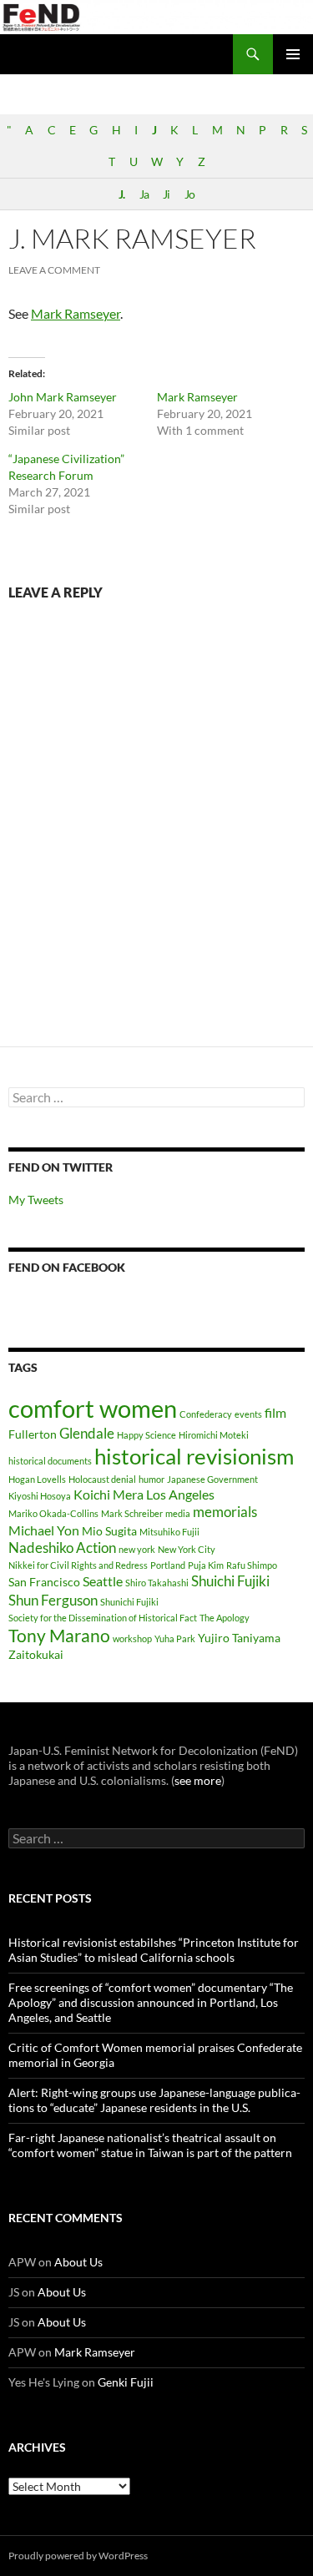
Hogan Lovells (37, 1479)
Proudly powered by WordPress (78, 2556)
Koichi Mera (109, 1494)
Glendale (87, 1433)
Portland (168, 1565)
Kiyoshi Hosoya (40, 1496)
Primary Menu (293, 54)
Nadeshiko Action (62, 1548)
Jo (189, 194)
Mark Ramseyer (76, 313)
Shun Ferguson (53, 1600)
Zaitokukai (36, 1654)
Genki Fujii (126, 2382)
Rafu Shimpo (252, 1565)
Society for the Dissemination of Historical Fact (103, 1618)
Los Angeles (180, 1494)
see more (198, 1780)
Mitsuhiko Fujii (169, 1532)
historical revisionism (194, 1456)
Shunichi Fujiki (129, 1602)
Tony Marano (59, 1636)
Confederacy (206, 1414)
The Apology (225, 1618)
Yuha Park (175, 1638)
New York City (187, 1549)
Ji (166, 194)
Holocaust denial (102, 1479)
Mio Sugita (109, 1531)
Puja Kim (206, 1565)
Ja (144, 194)
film (275, 1412)
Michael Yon (44, 1530)
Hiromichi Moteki (214, 1435)
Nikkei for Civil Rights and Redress (78, 1565)
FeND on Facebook (67, 1267)
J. (121, 194)
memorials (225, 1512)
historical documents (50, 1461)
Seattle (103, 1581)
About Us (78, 2262)
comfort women (93, 1408)
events (248, 1414)
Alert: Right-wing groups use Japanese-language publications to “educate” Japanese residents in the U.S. (154, 2100)
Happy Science (146, 1435)
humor (151, 1479)
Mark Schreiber (132, 1513)
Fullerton (33, 1434)
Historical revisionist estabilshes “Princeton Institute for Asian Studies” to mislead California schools (154, 1950)
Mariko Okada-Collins (53, 1513)
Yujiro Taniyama (239, 1638)
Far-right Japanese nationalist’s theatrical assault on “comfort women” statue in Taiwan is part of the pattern (150, 2145)
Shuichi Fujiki (230, 1581)
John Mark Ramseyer (63, 397)
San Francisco (44, 1582)
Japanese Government (212, 1479)
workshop (132, 1638)
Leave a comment (54, 270)
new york (137, 1549)
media (178, 1513)
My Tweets (36, 1200)
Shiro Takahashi (157, 1583)
